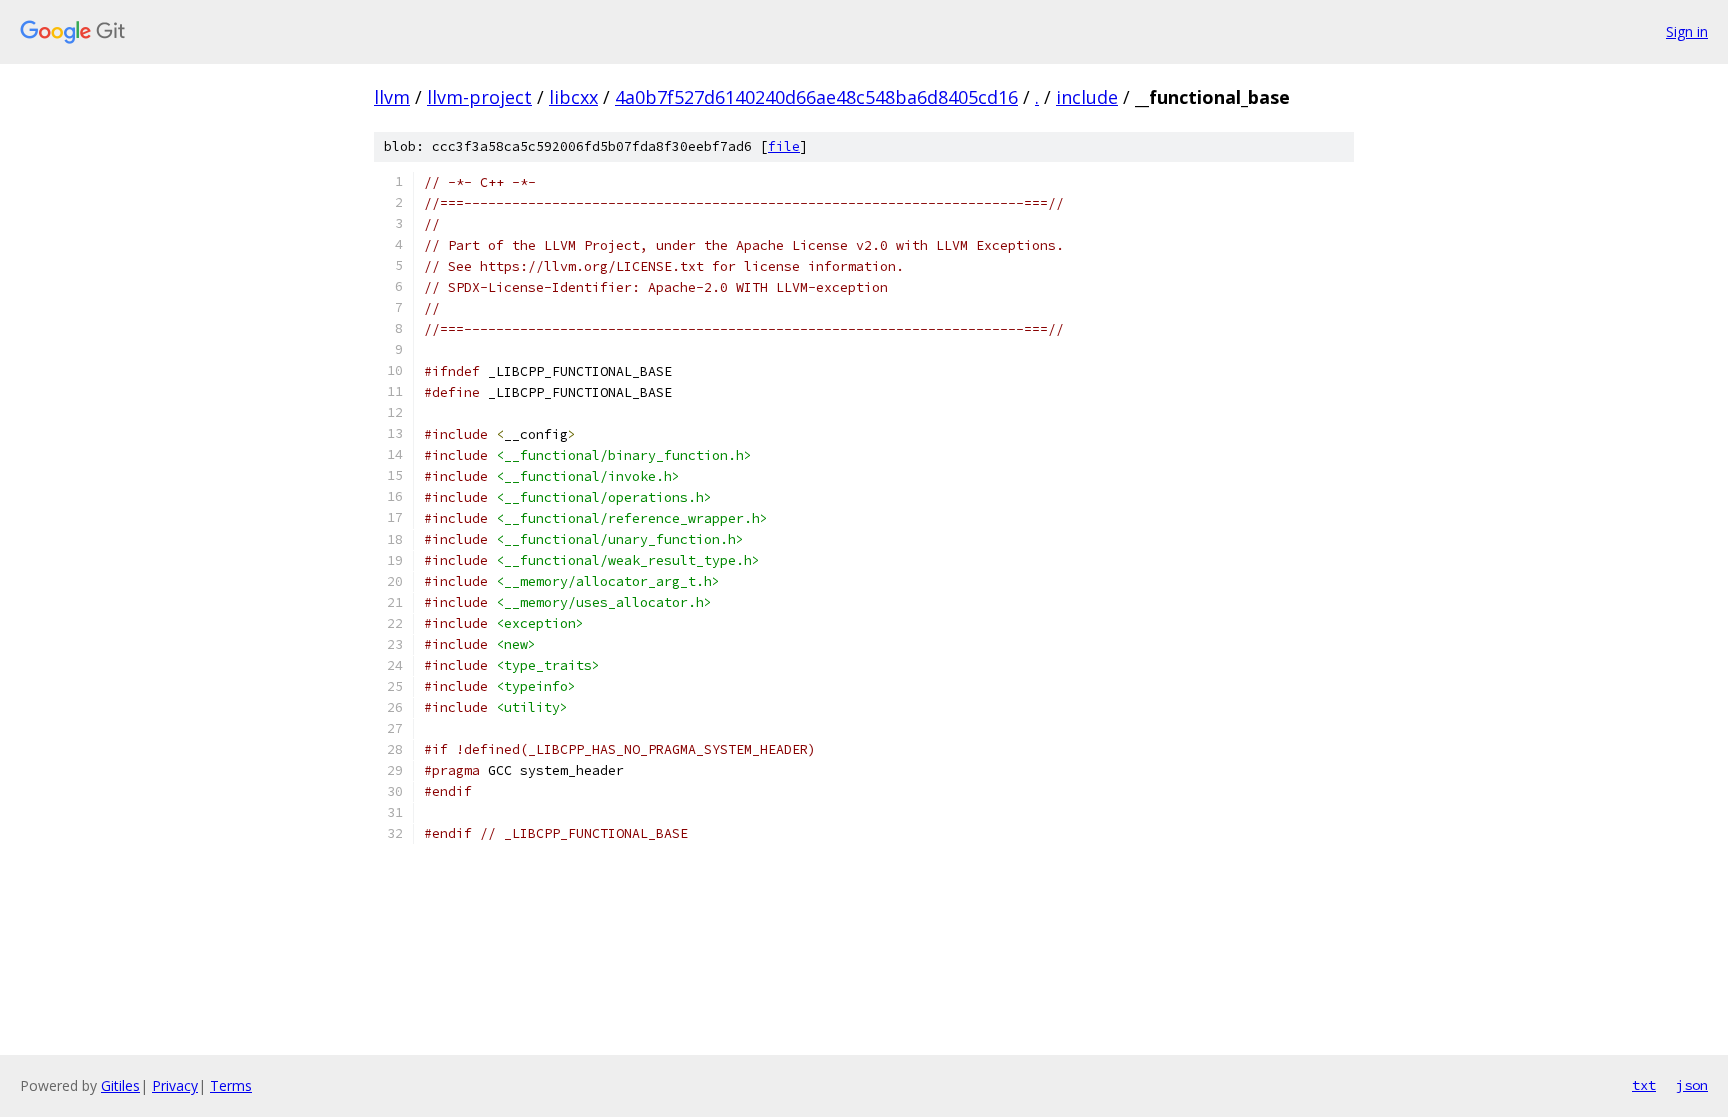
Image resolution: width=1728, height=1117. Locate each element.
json (1692, 1085)
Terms (231, 1085)
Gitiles (120, 1085)
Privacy (175, 1085)
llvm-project (479, 97)
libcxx (573, 97)
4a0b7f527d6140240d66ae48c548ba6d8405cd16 (816, 97)
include (1087, 97)
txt (1644, 1085)
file (784, 146)
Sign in (1687, 31)
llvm (392, 97)
